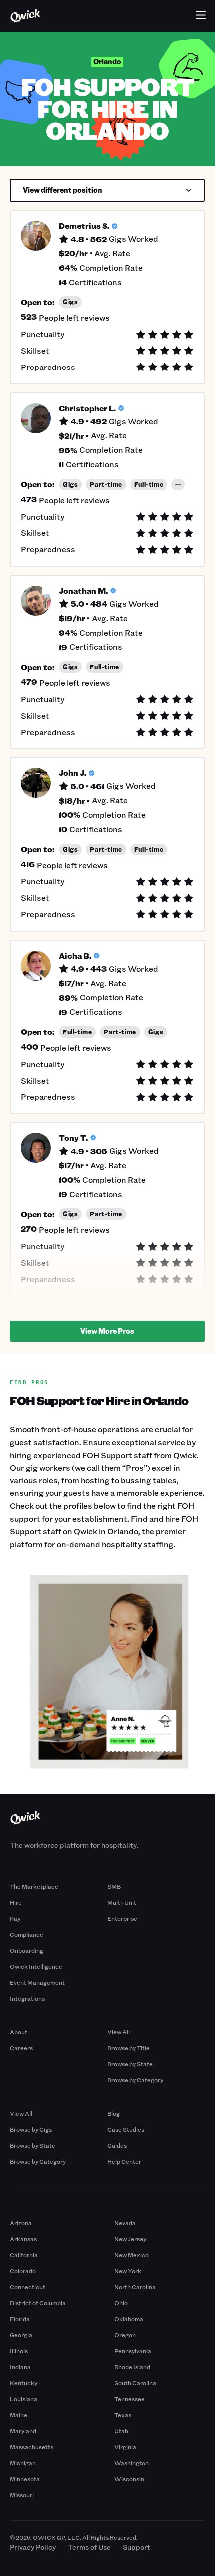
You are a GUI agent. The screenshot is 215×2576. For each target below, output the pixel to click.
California (24, 2255)
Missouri (22, 2495)
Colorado (23, 2271)
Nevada (125, 2223)
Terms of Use (89, 2547)
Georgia (21, 2335)
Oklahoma (129, 2319)
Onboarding (27, 1950)
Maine (19, 2415)
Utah (121, 2431)
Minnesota (25, 2479)
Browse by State (130, 2064)
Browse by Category (135, 2080)
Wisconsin (129, 2479)
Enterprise (122, 1918)
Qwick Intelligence (36, 1966)
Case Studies (126, 2129)
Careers (21, 2048)
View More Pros (107, 1331)
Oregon (125, 2335)
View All (119, 2032)
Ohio (121, 2303)
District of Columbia (38, 2303)
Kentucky (24, 2383)
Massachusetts (32, 2447)
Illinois (19, 2351)
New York (128, 2271)
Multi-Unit (122, 1902)
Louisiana (24, 2399)
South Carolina (135, 2383)
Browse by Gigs (31, 2129)
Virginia (125, 2447)
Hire (16, 1902)
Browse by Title (129, 2048)
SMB (114, 1886)
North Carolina (135, 2287)
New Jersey (130, 2239)
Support (137, 2547)
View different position (63, 190)
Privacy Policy (33, 2547)
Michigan (23, 2463)
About (19, 2032)
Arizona (21, 2223)
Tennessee (130, 2399)
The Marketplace (34, 1886)
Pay (15, 1918)
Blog (114, 2113)
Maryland (23, 2431)
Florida (20, 2319)
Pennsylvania (133, 2351)
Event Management (37, 1982)
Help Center (124, 2161)
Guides (117, 2145)
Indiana (20, 2367)
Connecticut (28, 2287)
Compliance (27, 1934)
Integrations (27, 1998)
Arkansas (23, 2239)
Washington (132, 2463)
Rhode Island (132, 2367)
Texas (123, 2415)
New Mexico (132, 2255)
